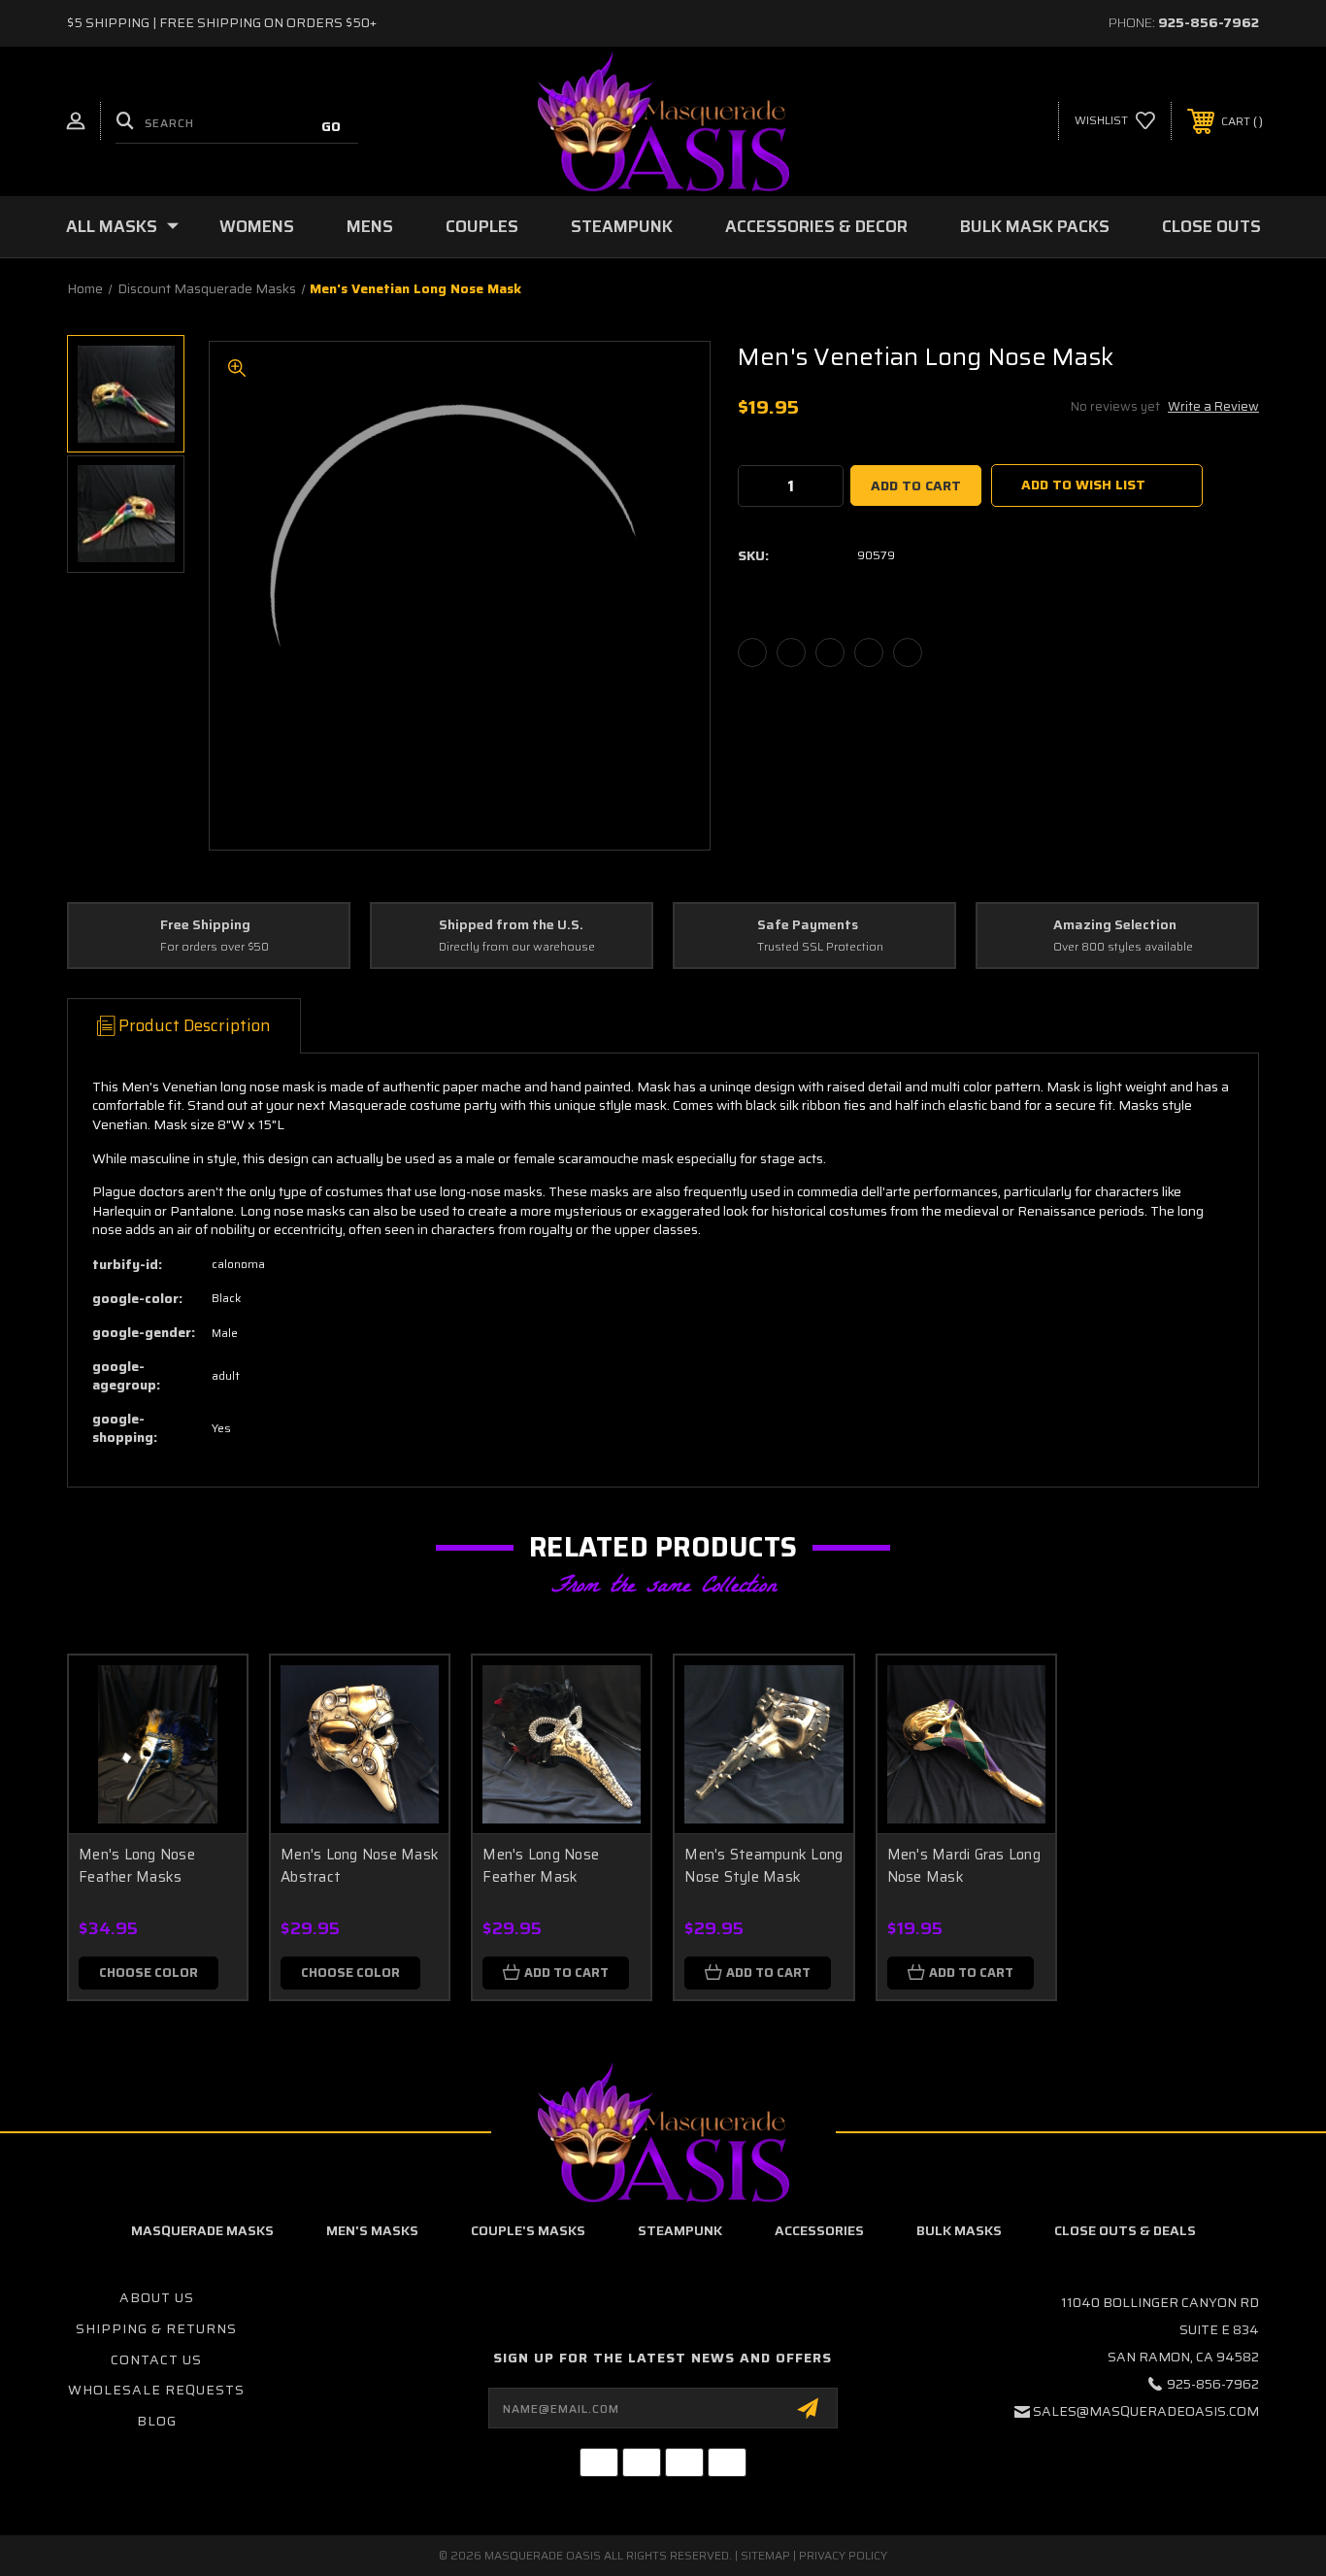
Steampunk (622, 226)
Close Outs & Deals (1125, 2230)
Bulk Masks (959, 2230)
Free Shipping (205, 925)
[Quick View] (208, 1695)
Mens (370, 226)
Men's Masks (372, 2230)
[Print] (830, 652)
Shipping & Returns (156, 2328)
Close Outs (1211, 226)
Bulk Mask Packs (1035, 226)
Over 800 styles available (1123, 947)
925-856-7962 (1209, 22)
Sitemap (765, 2555)
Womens (257, 226)
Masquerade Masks (202, 2230)
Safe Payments (808, 925)
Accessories (819, 2230)
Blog (157, 2421)
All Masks (112, 226)
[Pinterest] (908, 652)
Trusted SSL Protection (820, 947)
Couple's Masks (528, 2230)
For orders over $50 (215, 947)
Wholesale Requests (156, 2390)
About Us (157, 2297)
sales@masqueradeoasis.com (1146, 2411)
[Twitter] (869, 652)
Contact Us (156, 2359)
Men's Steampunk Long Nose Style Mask (763, 1866)
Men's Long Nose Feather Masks (137, 1866)
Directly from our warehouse (517, 947)
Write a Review (1213, 406)
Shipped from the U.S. (511, 925)
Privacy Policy (843, 2555)
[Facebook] (752, 652)
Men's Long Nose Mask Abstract (360, 1866)
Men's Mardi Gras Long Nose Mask (964, 1866)
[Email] (791, 652)
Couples (482, 226)
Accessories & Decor (816, 226)
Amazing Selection (1115, 925)
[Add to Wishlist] (208, 1744)
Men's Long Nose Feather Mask (541, 1866)
